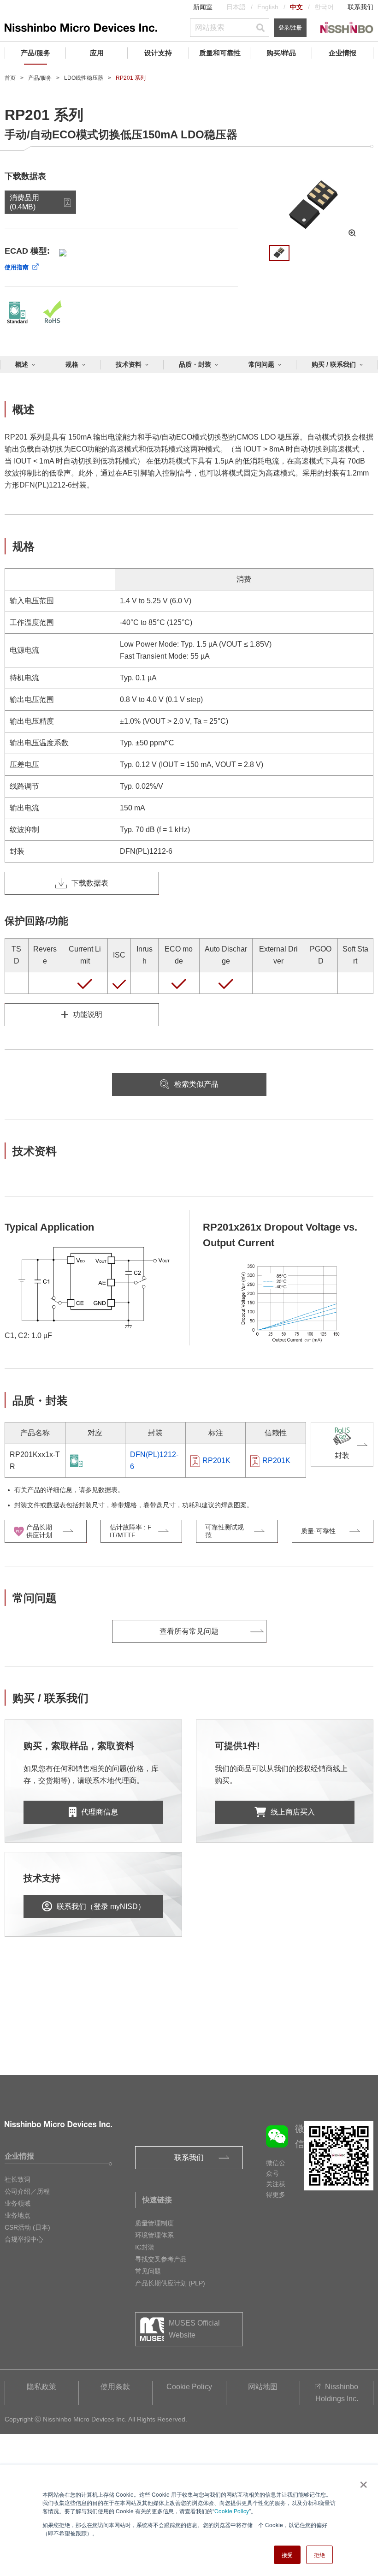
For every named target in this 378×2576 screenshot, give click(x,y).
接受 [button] (287, 2555)
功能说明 (88, 1014)
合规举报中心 (24, 2239)
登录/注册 (290, 28)
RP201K (216, 1461)
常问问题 (261, 364)
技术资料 (129, 364)
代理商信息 (100, 1812)
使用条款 (115, 2387)
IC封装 (145, 2247)
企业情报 (343, 53)
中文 (296, 7)
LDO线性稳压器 (84, 78)
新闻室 (203, 7)
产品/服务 (35, 53)
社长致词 (18, 2179)
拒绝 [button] (319, 2555)
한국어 (324, 7)
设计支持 (158, 53)
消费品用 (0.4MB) (24, 202)
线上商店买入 (293, 1812)
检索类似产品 (196, 1084)
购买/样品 (281, 53)
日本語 (236, 7)
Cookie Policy (232, 2511)
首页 (10, 78)
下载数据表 (90, 883)
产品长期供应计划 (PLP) (170, 2283)
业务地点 (18, 2215)
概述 (22, 364)
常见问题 (148, 2271)
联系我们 (360, 7)
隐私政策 (41, 2387)
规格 (72, 364)
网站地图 (263, 2387)
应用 (97, 53)
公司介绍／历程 (27, 2191)
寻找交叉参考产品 (161, 2259)
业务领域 (18, 2203)
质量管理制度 (154, 2223)
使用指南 (17, 267)
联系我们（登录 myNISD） (101, 1907)
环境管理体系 (154, 2235)
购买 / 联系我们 (334, 364)
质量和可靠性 (220, 53)
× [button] (362, 2481)
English (268, 7)
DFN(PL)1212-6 (154, 1461)
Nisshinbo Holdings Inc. (337, 2393)
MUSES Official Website (194, 2329)
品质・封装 (195, 364)
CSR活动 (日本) (27, 2227)
